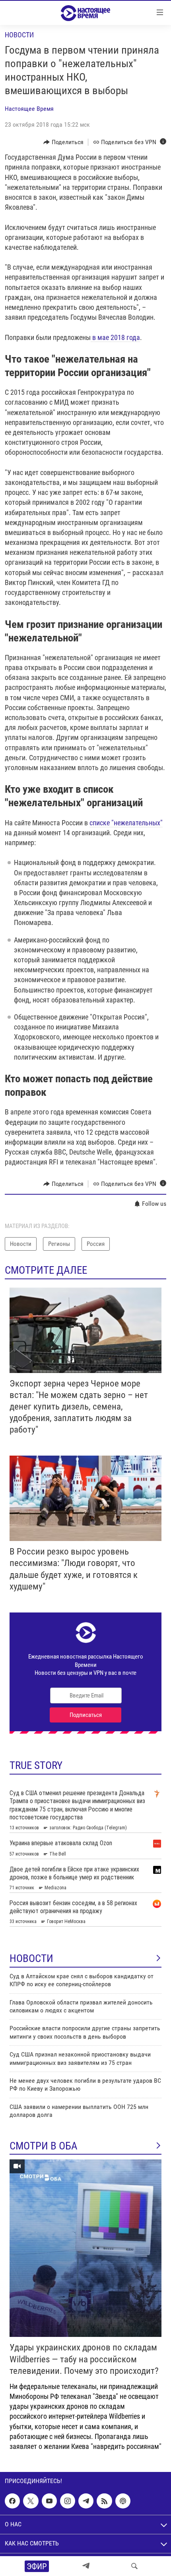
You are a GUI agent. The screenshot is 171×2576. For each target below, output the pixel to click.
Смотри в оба (44, 2146)
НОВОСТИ (31, 1958)
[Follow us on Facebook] (12, 2501)
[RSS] (104, 2501)
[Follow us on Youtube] (49, 2501)
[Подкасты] (123, 2501)
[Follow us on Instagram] (68, 2501)
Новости (19, 35)
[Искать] (134, 2566)
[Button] (63, 142)
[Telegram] (86, 2566)
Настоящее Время (29, 109)
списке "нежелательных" (126, 823)
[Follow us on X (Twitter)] (31, 2501)
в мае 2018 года (115, 337)
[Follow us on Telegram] (86, 2501)
